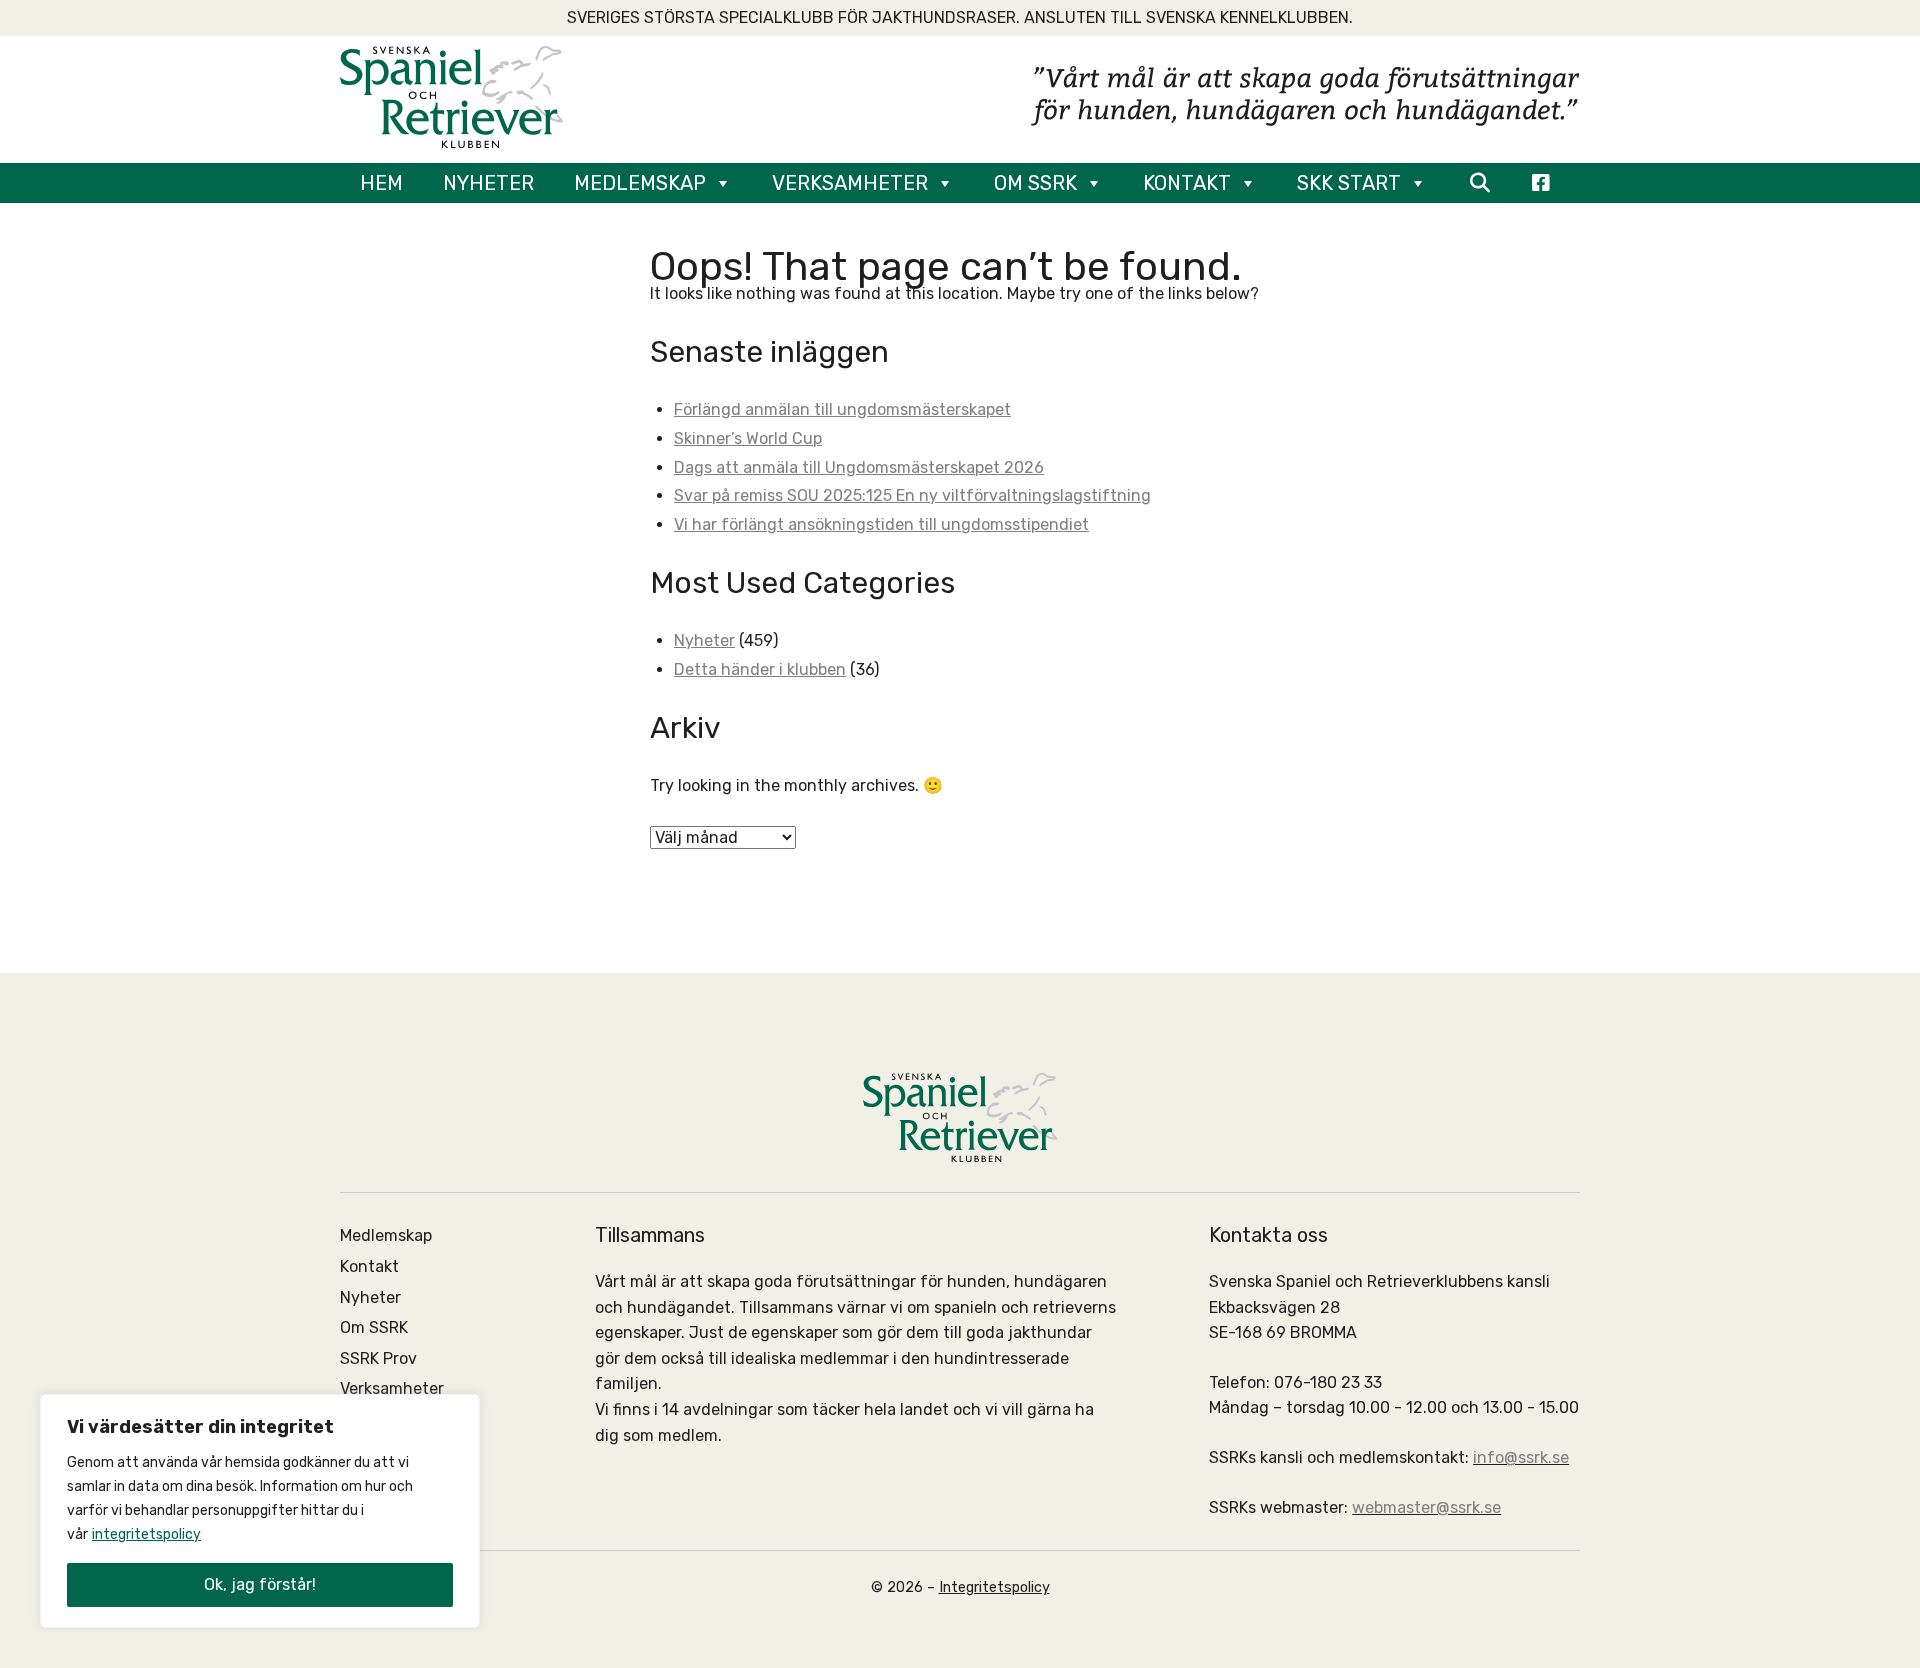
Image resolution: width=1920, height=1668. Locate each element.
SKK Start (1349, 183)
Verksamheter (850, 183)
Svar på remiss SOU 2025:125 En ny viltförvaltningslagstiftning (912, 495)
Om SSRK (1035, 183)
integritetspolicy (146, 1534)
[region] (260, 1511)
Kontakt (1187, 183)
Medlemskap (640, 183)
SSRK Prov (378, 1358)
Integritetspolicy (994, 1587)
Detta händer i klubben (760, 669)
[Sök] (1479, 183)
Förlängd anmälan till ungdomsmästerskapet (842, 409)
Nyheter (488, 183)
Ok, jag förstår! (260, 1584)
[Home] (451, 95)
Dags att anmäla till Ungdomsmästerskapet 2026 (859, 467)
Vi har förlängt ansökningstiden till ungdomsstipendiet (881, 524)
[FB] (1541, 183)
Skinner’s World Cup (748, 438)
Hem (381, 183)
